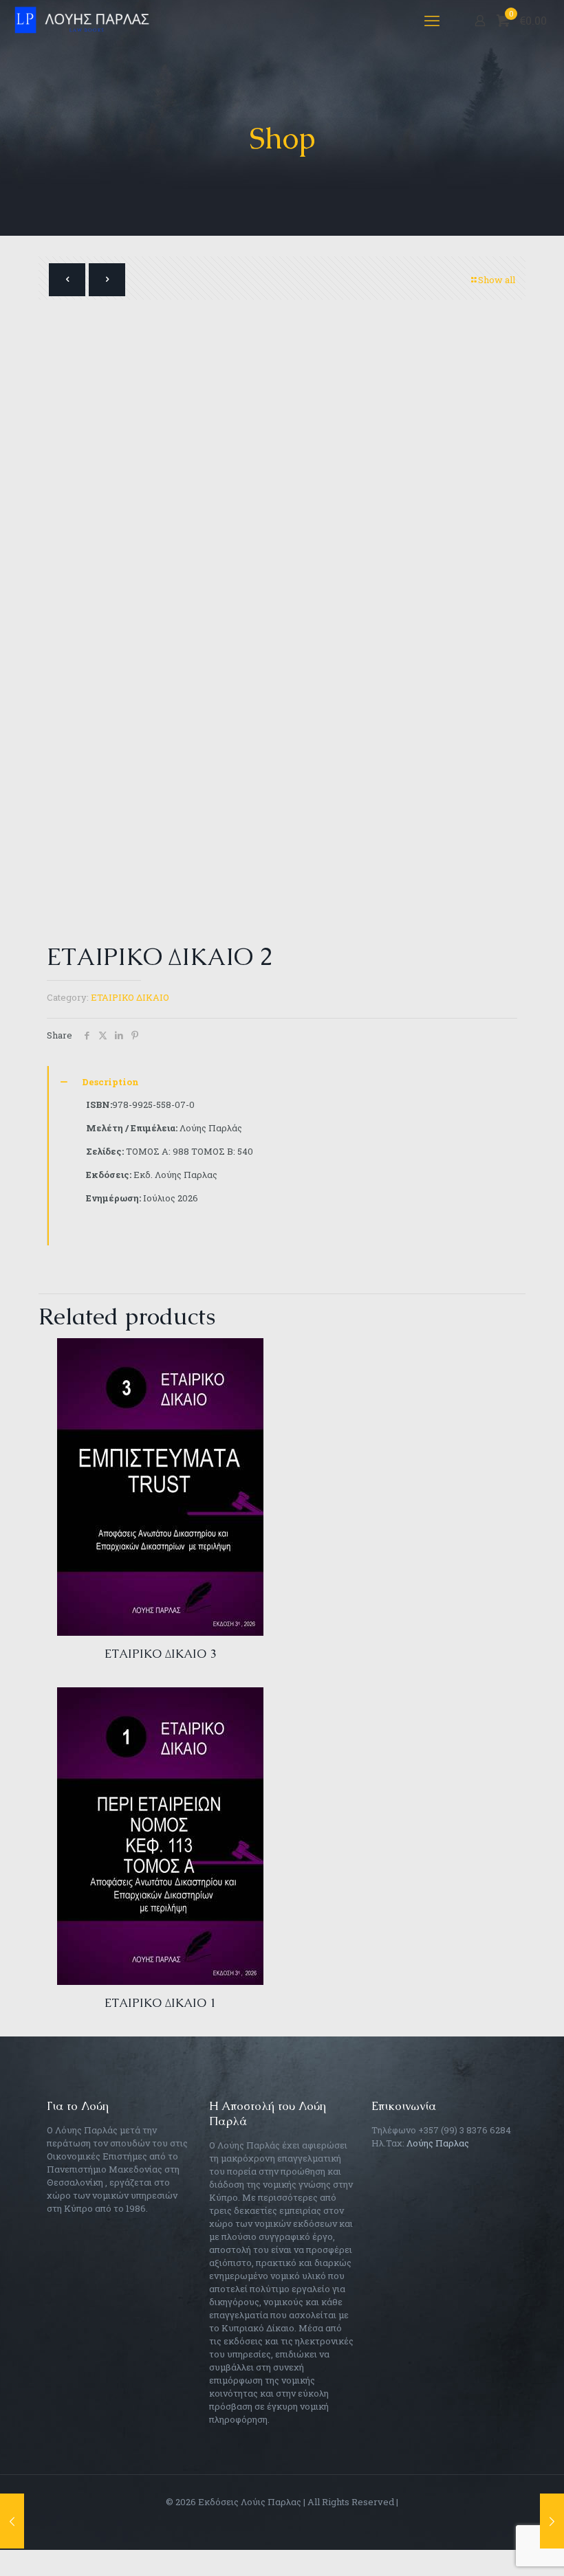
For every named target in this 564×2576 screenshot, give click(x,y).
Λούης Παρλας (438, 2143)
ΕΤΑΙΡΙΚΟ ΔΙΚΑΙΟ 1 (160, 2003)
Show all (497, 280)
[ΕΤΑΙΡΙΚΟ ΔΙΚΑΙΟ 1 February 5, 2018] (12, 2521)
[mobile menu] (432, 21)
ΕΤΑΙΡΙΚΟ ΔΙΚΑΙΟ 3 (160, 1654)
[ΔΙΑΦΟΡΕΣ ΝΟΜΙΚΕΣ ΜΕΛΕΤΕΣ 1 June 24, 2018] (552, 2521)
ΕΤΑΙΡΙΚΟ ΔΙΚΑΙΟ (130, 997)
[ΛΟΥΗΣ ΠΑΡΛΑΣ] (86, 21)
